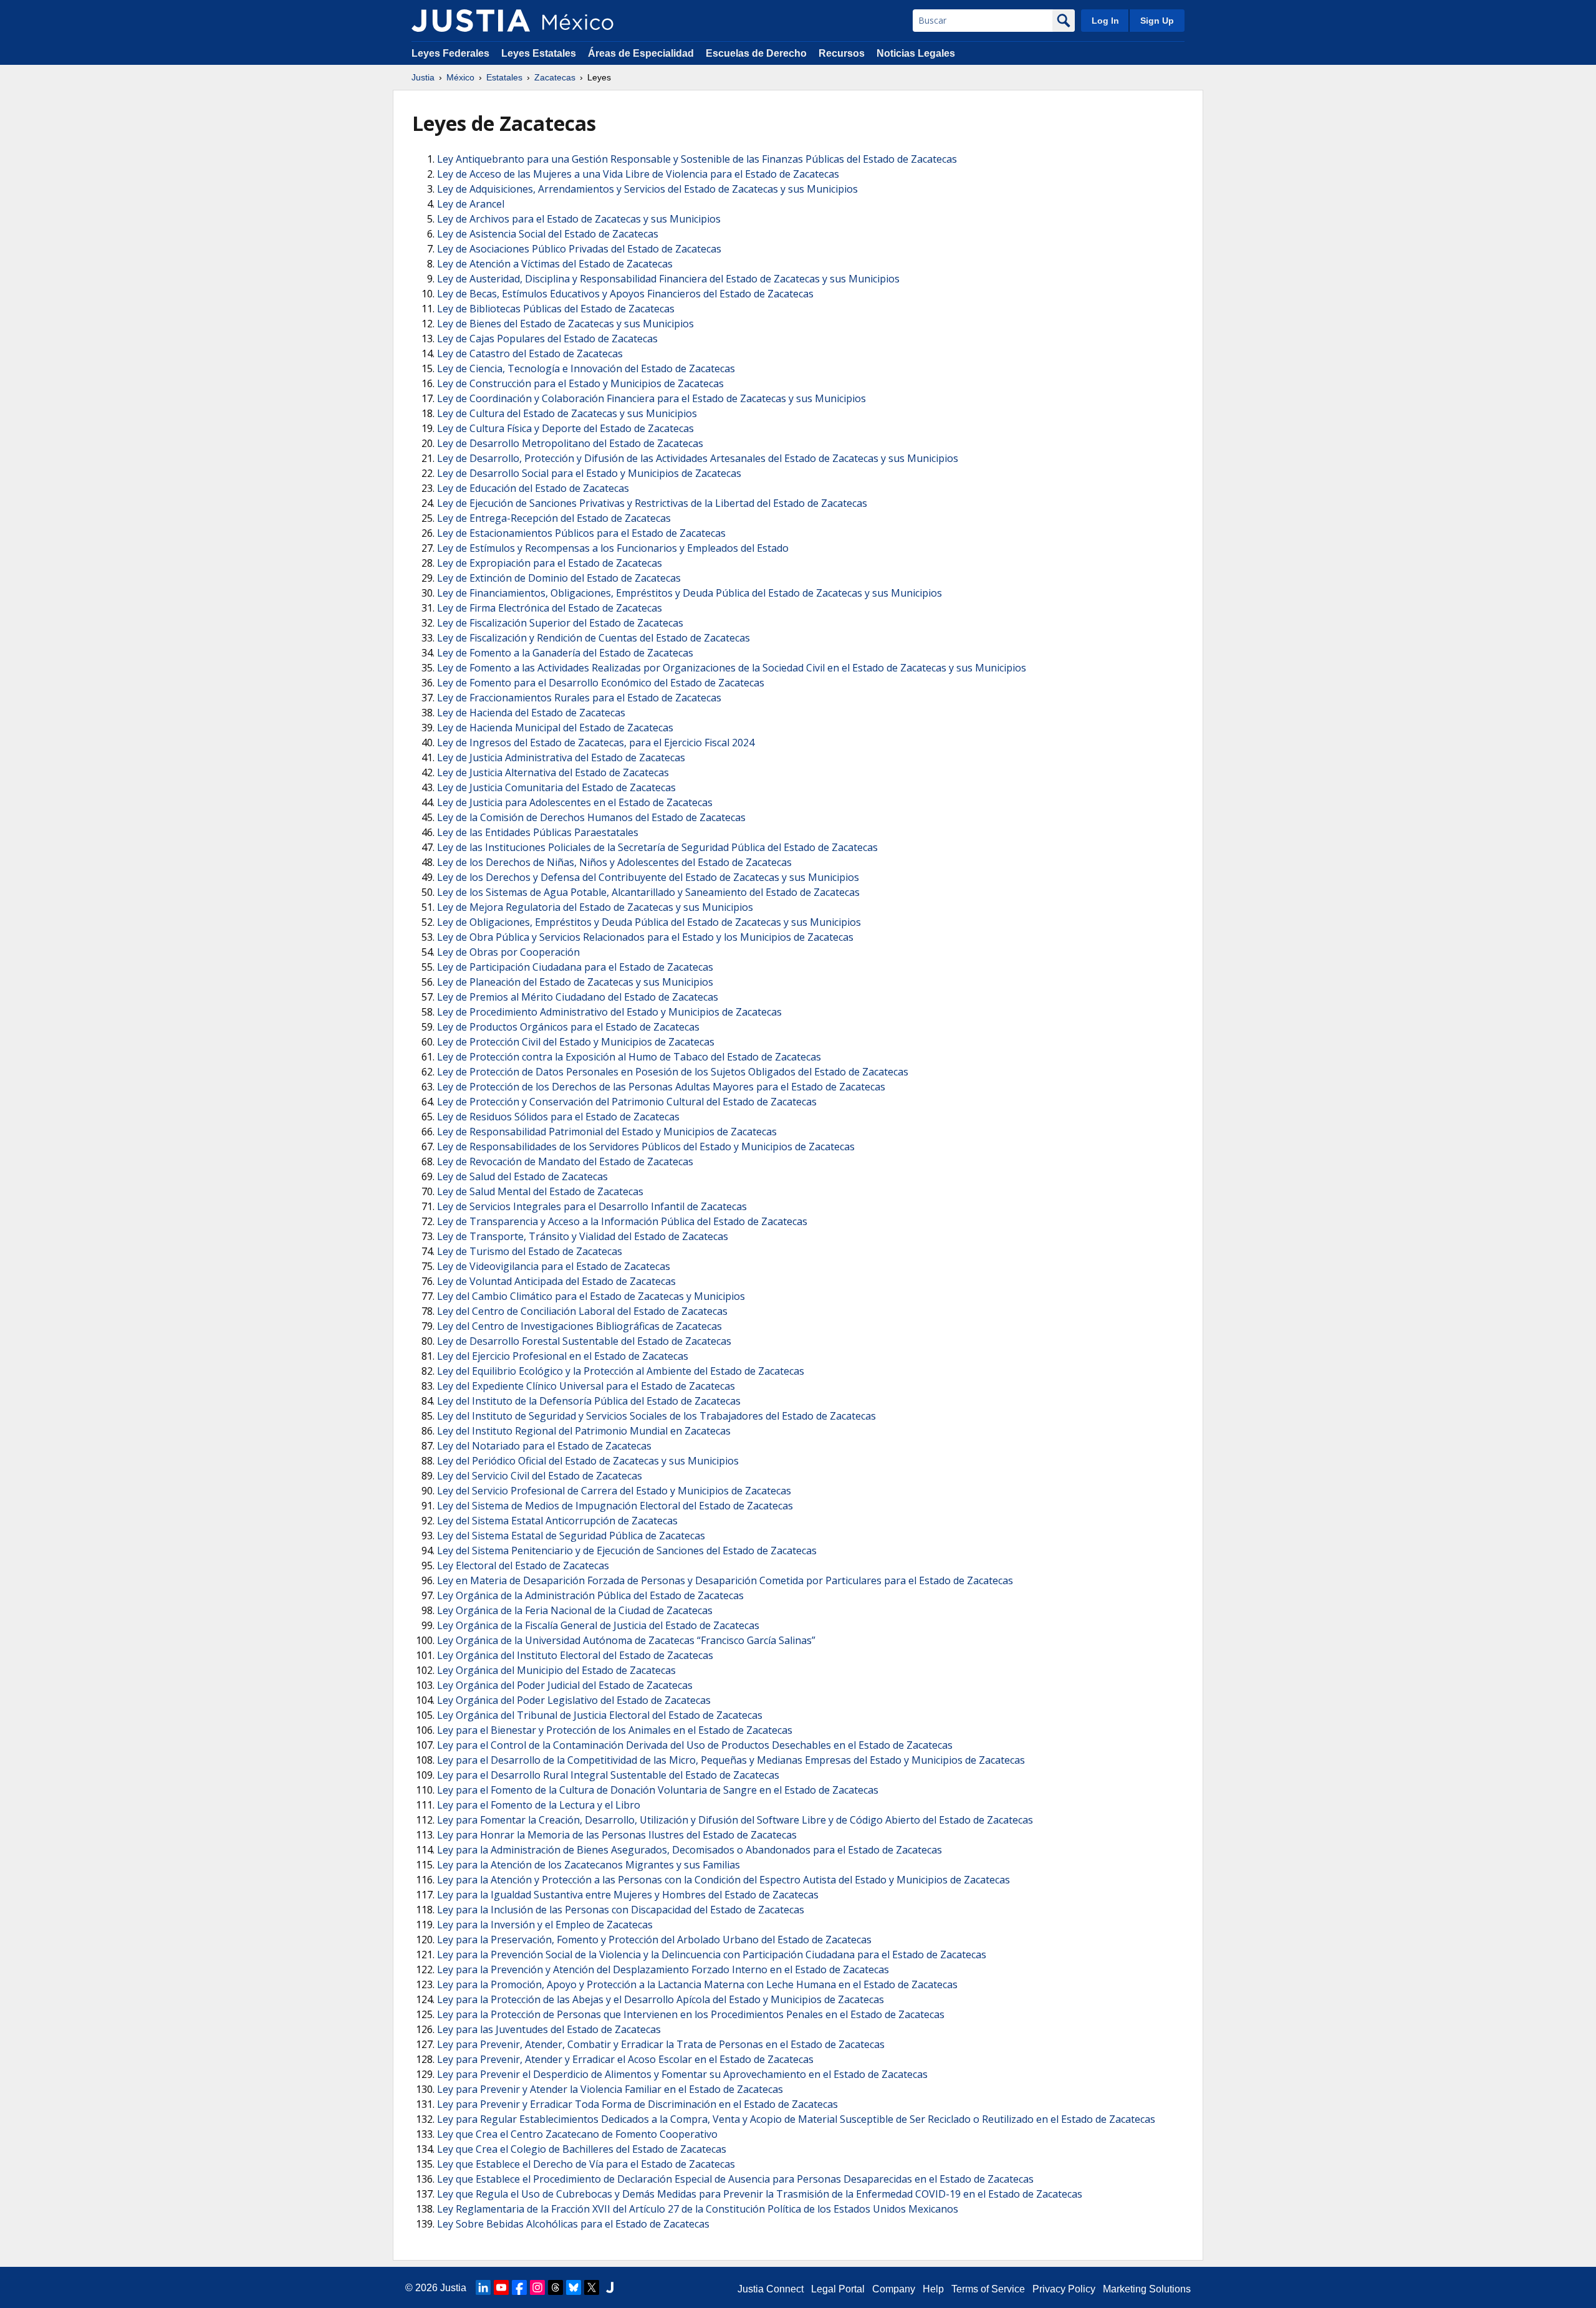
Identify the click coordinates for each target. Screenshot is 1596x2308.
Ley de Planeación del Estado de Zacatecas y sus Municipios (575, 982)
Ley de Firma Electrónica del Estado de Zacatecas (550, 608)
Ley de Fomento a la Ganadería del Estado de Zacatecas (565, 653)
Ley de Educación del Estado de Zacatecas (533, 488)
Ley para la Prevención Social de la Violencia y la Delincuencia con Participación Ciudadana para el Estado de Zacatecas (712, 1955)
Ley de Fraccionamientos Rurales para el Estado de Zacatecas (579, 698)
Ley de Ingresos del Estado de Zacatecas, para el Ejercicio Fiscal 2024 (596, 743)
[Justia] (471, 21)
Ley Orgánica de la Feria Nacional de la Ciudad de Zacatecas (575, 1610)
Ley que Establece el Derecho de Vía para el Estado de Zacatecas (586, 2164)
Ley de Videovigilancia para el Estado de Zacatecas (554, 1266)
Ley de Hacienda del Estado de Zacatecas (531, 713)
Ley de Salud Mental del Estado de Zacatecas (540, 1191)
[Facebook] (519, 2287)
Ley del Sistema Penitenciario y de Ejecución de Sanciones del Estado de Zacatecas (627, 1551)
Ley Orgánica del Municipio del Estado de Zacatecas (556, 1670)
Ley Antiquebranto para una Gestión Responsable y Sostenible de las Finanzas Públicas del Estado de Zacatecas (697, 159)
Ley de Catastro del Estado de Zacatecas (530, 353)
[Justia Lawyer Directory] (610, 2287)
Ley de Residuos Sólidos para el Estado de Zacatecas (558, 1117)
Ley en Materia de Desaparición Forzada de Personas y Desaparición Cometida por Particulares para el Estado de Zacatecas (725, 1580)
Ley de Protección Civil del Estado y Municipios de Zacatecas (576, 1042)
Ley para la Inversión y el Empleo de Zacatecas (545, 1925)
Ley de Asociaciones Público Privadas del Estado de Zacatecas (579, 249)
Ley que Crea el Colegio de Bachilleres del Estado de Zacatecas (582, 2149)
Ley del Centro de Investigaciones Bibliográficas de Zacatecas (579, 1326)
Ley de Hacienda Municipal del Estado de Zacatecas (555, 728)
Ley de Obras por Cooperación (508, 952)
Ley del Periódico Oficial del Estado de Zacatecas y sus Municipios (588, 1461)
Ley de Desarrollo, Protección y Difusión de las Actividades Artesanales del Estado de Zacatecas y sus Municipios (698, 458)
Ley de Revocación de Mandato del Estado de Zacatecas (565, 1161)
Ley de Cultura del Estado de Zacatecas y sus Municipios (567, 413)
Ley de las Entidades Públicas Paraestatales (538, 832)
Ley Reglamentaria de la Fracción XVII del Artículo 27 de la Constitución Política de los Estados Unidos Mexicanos (698, 2209)
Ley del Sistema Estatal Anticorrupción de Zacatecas (557, 1521)
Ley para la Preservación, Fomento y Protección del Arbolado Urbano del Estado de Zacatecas (654, 1940)
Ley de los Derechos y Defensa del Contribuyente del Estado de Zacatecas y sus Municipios (648, 877)
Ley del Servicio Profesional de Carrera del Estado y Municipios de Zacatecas (614, 1491)
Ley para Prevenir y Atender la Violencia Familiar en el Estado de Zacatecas (610, 2089)
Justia (423, 77)
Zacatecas (555, 77)
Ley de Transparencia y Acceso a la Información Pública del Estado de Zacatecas (622, 1221)
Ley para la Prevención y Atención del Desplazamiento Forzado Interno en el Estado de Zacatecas (663, 1969)
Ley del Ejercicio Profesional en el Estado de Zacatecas (563, 1356)
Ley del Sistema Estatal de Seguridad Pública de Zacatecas (571, 1536)
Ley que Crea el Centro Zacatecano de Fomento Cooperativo (577, 2134)
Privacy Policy (1064, 2289)
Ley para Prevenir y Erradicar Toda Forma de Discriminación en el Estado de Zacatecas (637, 2104)
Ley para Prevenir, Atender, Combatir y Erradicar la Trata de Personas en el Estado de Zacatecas (661, 2044)
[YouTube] (501, 2287)
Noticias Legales (916, 53)
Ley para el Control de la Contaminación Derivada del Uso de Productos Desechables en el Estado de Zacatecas (695, 1745)
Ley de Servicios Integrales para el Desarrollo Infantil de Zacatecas (592, 1206)
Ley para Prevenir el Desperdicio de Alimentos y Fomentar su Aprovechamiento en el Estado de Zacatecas (682, 2074)
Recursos (842, 53)
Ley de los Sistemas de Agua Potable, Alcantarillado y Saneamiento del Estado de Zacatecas (648, 892)
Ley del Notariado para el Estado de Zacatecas (544, 1446)
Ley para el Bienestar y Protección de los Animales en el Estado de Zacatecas (615, 1730)
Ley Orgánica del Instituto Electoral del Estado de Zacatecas (575, 1655)
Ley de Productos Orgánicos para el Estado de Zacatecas (568, 1027)
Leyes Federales (450, 53)
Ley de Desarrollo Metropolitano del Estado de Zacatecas (570, 443)
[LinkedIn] (483, 2287)
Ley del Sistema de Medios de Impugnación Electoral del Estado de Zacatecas (615, 1506)
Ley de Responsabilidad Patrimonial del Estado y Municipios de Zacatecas (607, 1132)
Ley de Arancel (471, 204)
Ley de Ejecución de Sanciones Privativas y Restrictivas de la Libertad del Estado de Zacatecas (652, 503)
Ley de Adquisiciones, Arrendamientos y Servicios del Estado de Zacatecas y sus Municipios (647, 189)
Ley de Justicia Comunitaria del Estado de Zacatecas (556, 787)
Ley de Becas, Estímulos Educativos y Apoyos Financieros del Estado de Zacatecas (625, 294)
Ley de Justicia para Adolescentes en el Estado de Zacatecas (575, 802)
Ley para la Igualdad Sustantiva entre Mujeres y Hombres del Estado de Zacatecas (628, 1895)
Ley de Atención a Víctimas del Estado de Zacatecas (555, 264)
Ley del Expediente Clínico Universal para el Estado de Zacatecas (586, 1386)
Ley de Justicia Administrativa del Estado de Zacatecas (561, 757)
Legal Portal (838, 2289)
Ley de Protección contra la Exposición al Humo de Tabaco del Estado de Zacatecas (629, 1057)
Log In (1105, 21)
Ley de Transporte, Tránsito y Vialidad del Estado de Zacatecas (583, 1236)
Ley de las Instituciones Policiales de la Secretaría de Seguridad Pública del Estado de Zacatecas (657, 847)
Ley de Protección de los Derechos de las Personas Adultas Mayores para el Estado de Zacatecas (661, 1087)
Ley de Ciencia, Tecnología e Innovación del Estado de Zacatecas (586, 368)
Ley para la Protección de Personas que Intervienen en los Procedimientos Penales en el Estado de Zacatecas (691, 2014)
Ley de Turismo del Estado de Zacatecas (530, 1251)
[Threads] (555, 2287)
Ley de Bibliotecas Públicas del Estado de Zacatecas (556, 309)
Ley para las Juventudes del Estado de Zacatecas (549, 2029)
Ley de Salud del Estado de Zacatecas (522, 1176)
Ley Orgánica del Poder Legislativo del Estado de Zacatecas (574, 1700)
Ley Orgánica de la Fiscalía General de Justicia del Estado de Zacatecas (598, 1625)
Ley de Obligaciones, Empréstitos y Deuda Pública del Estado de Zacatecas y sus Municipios (649, 922)
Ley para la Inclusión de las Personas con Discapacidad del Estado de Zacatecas (621, 1910)
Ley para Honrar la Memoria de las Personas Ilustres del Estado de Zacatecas (617, 1835)
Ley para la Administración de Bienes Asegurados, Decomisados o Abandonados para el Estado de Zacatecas (690, 1850)
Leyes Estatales (539, 53)
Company (894, 2289)
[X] (592, 2287)
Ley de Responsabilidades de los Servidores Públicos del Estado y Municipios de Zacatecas (646, 1147)
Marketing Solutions (1147, 2289)
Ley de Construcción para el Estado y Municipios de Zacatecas (580, 383)
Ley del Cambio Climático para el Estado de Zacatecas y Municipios (591, 1296)
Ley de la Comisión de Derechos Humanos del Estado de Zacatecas (591, 817)
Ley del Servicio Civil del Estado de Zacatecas (540, 1476)
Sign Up (1157, 21)
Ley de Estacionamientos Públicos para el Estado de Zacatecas (581, 533)
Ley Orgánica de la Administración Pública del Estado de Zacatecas (590, 1595)
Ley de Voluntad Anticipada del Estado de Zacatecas (556, 1281)
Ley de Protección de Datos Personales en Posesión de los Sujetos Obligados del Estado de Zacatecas (673, 1072)
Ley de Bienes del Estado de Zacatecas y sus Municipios (565, 324)
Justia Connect (771, 2289)
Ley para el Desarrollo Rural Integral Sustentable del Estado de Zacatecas (608, 1775)
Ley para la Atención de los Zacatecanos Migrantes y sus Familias (589, 1865)
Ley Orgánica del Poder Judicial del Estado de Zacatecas (565, 1685)
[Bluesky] (574, 2287)
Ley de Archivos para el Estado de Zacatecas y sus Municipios (579, 219)
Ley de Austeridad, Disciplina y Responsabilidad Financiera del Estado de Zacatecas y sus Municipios (668, 279)
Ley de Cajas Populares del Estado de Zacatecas (547, 339)
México (460, 77)
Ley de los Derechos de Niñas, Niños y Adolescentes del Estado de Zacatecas (614, 862)
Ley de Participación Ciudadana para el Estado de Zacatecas (575, 967)
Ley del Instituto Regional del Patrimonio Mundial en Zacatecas (584, 1431)
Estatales (504, 77)
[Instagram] (537, 2287)
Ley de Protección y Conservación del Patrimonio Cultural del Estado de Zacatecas (627, 1102)
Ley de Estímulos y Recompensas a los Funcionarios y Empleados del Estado (613, 548)
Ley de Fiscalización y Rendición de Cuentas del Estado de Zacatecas (594, 638)
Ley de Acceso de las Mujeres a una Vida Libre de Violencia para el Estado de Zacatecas (638, 174)
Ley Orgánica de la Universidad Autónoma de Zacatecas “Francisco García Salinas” (626, 1640)
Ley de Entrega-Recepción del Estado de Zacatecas (554, 518)
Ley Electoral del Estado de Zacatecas (523, 1565)
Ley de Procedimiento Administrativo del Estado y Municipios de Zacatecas (609, 1012)
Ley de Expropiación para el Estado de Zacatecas (550, 563)
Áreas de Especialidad (641, 53)
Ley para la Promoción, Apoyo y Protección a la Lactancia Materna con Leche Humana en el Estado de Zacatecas (697, 1984)
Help (933, 2289)
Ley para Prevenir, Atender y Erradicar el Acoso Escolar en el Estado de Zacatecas (625, 2059)
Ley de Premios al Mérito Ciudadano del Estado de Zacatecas (578, 997)
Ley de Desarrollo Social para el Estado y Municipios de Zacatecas (589, 473)
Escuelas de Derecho (756, 53)
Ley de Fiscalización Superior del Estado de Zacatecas (560, 623)
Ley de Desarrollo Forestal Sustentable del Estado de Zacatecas (584, 1341)
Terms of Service (988, 2289)
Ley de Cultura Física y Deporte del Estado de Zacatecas (565, 428)
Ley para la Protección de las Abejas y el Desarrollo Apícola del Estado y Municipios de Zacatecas (661, 1999)
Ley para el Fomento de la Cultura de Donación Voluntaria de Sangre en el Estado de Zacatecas (658, 1790)
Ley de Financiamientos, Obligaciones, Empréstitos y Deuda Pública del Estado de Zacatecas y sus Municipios (690, 593)
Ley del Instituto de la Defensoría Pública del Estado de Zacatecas (589, 1401)
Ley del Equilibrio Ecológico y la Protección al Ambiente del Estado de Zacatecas (621, 1371)
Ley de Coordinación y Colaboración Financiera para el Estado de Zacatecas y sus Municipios (651, 398)
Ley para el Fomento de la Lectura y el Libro (539, 1805)
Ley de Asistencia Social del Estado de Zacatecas (548, 234)
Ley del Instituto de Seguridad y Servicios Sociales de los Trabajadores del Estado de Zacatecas (656, 1416)
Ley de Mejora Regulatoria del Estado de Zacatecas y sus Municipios (595, 907)
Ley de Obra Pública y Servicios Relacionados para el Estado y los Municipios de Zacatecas (645, 937)
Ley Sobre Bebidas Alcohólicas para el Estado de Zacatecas (573, 2224)
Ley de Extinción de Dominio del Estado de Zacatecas (559, 578)
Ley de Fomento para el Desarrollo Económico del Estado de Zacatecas (601, 683)
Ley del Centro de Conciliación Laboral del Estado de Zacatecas (582, 1311)
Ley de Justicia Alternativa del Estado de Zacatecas (553, 772)
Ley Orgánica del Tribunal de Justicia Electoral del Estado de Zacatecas (600, 1715)
